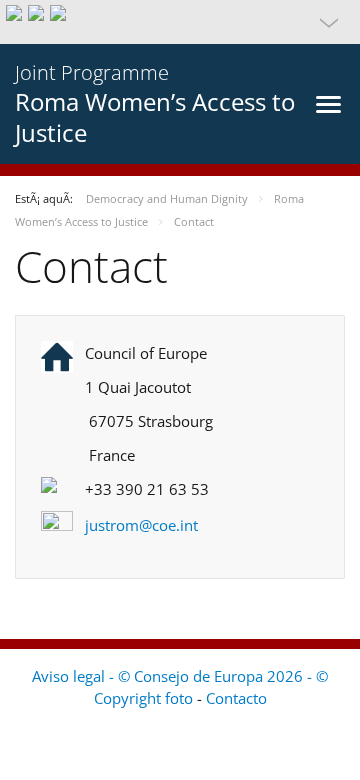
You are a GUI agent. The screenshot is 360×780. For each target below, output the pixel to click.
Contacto (236, 698)
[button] (180, 22)
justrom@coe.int (141, 525)
